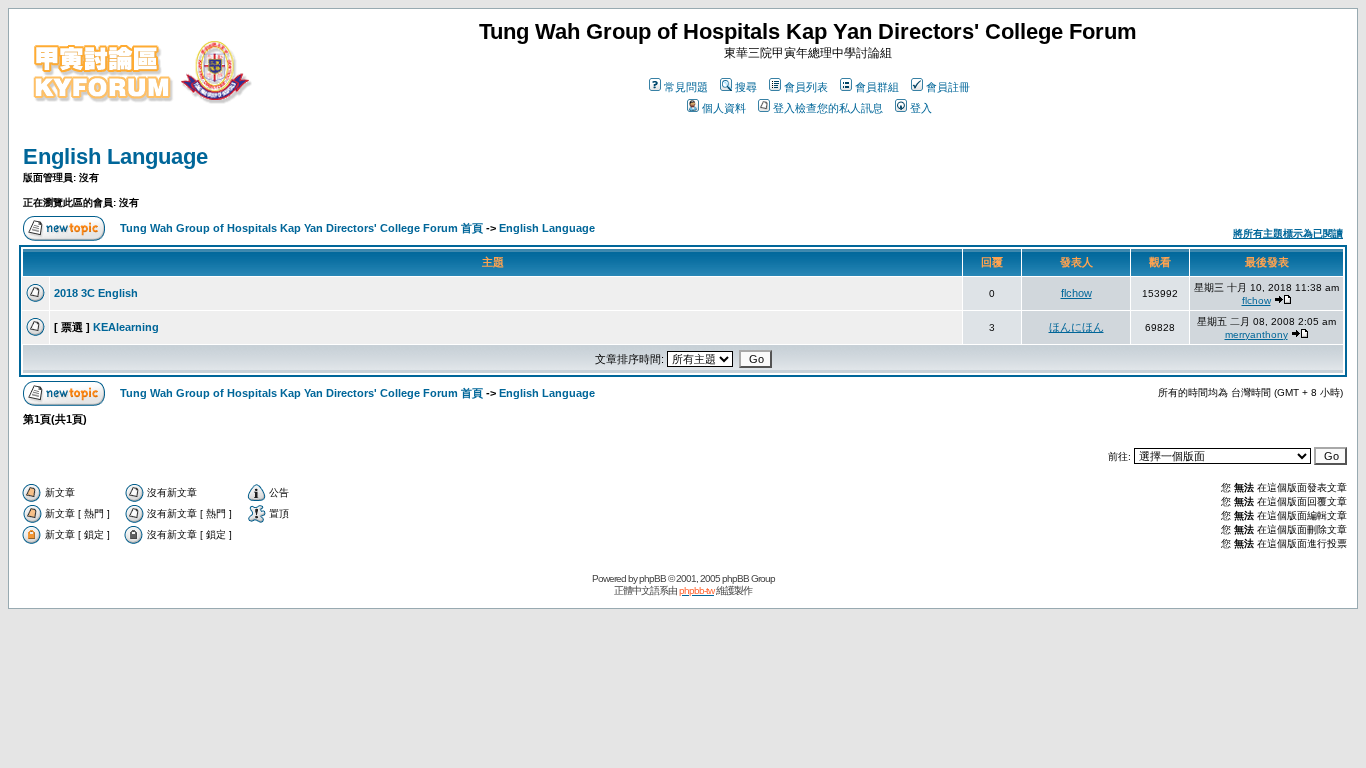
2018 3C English (96, 293)
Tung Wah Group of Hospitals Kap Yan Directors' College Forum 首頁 (301, 228)
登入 (921, 108)
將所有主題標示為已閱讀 (1288, 233)
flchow (1076, 293)
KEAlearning (126, 327)
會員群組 (877, 87)
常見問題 (686, 87)
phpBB (652, 578)
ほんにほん (1076, 327)
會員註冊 (948, 87)
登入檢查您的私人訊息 (828, 108)
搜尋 (746, 87)
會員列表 (806, 87)
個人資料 (724, 108)
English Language (115, 156)
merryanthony (1256, 334)
